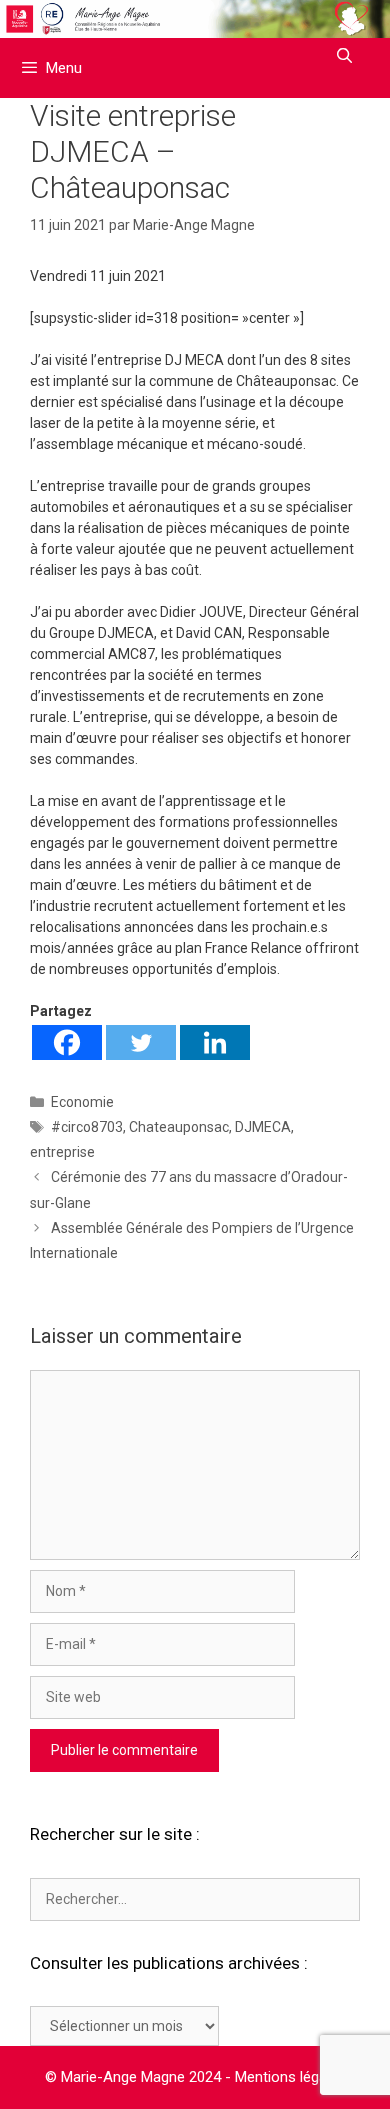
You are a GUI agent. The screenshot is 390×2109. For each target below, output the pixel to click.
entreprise (62, 1152)
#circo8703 (87, 1127)
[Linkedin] (215, 1042)
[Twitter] (141, 1042)
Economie (82, 1102)
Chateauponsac (179, 1127)
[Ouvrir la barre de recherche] (344, 56)
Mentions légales (290, 2077)
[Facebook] (67, 1042)
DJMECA (263, 1127)
